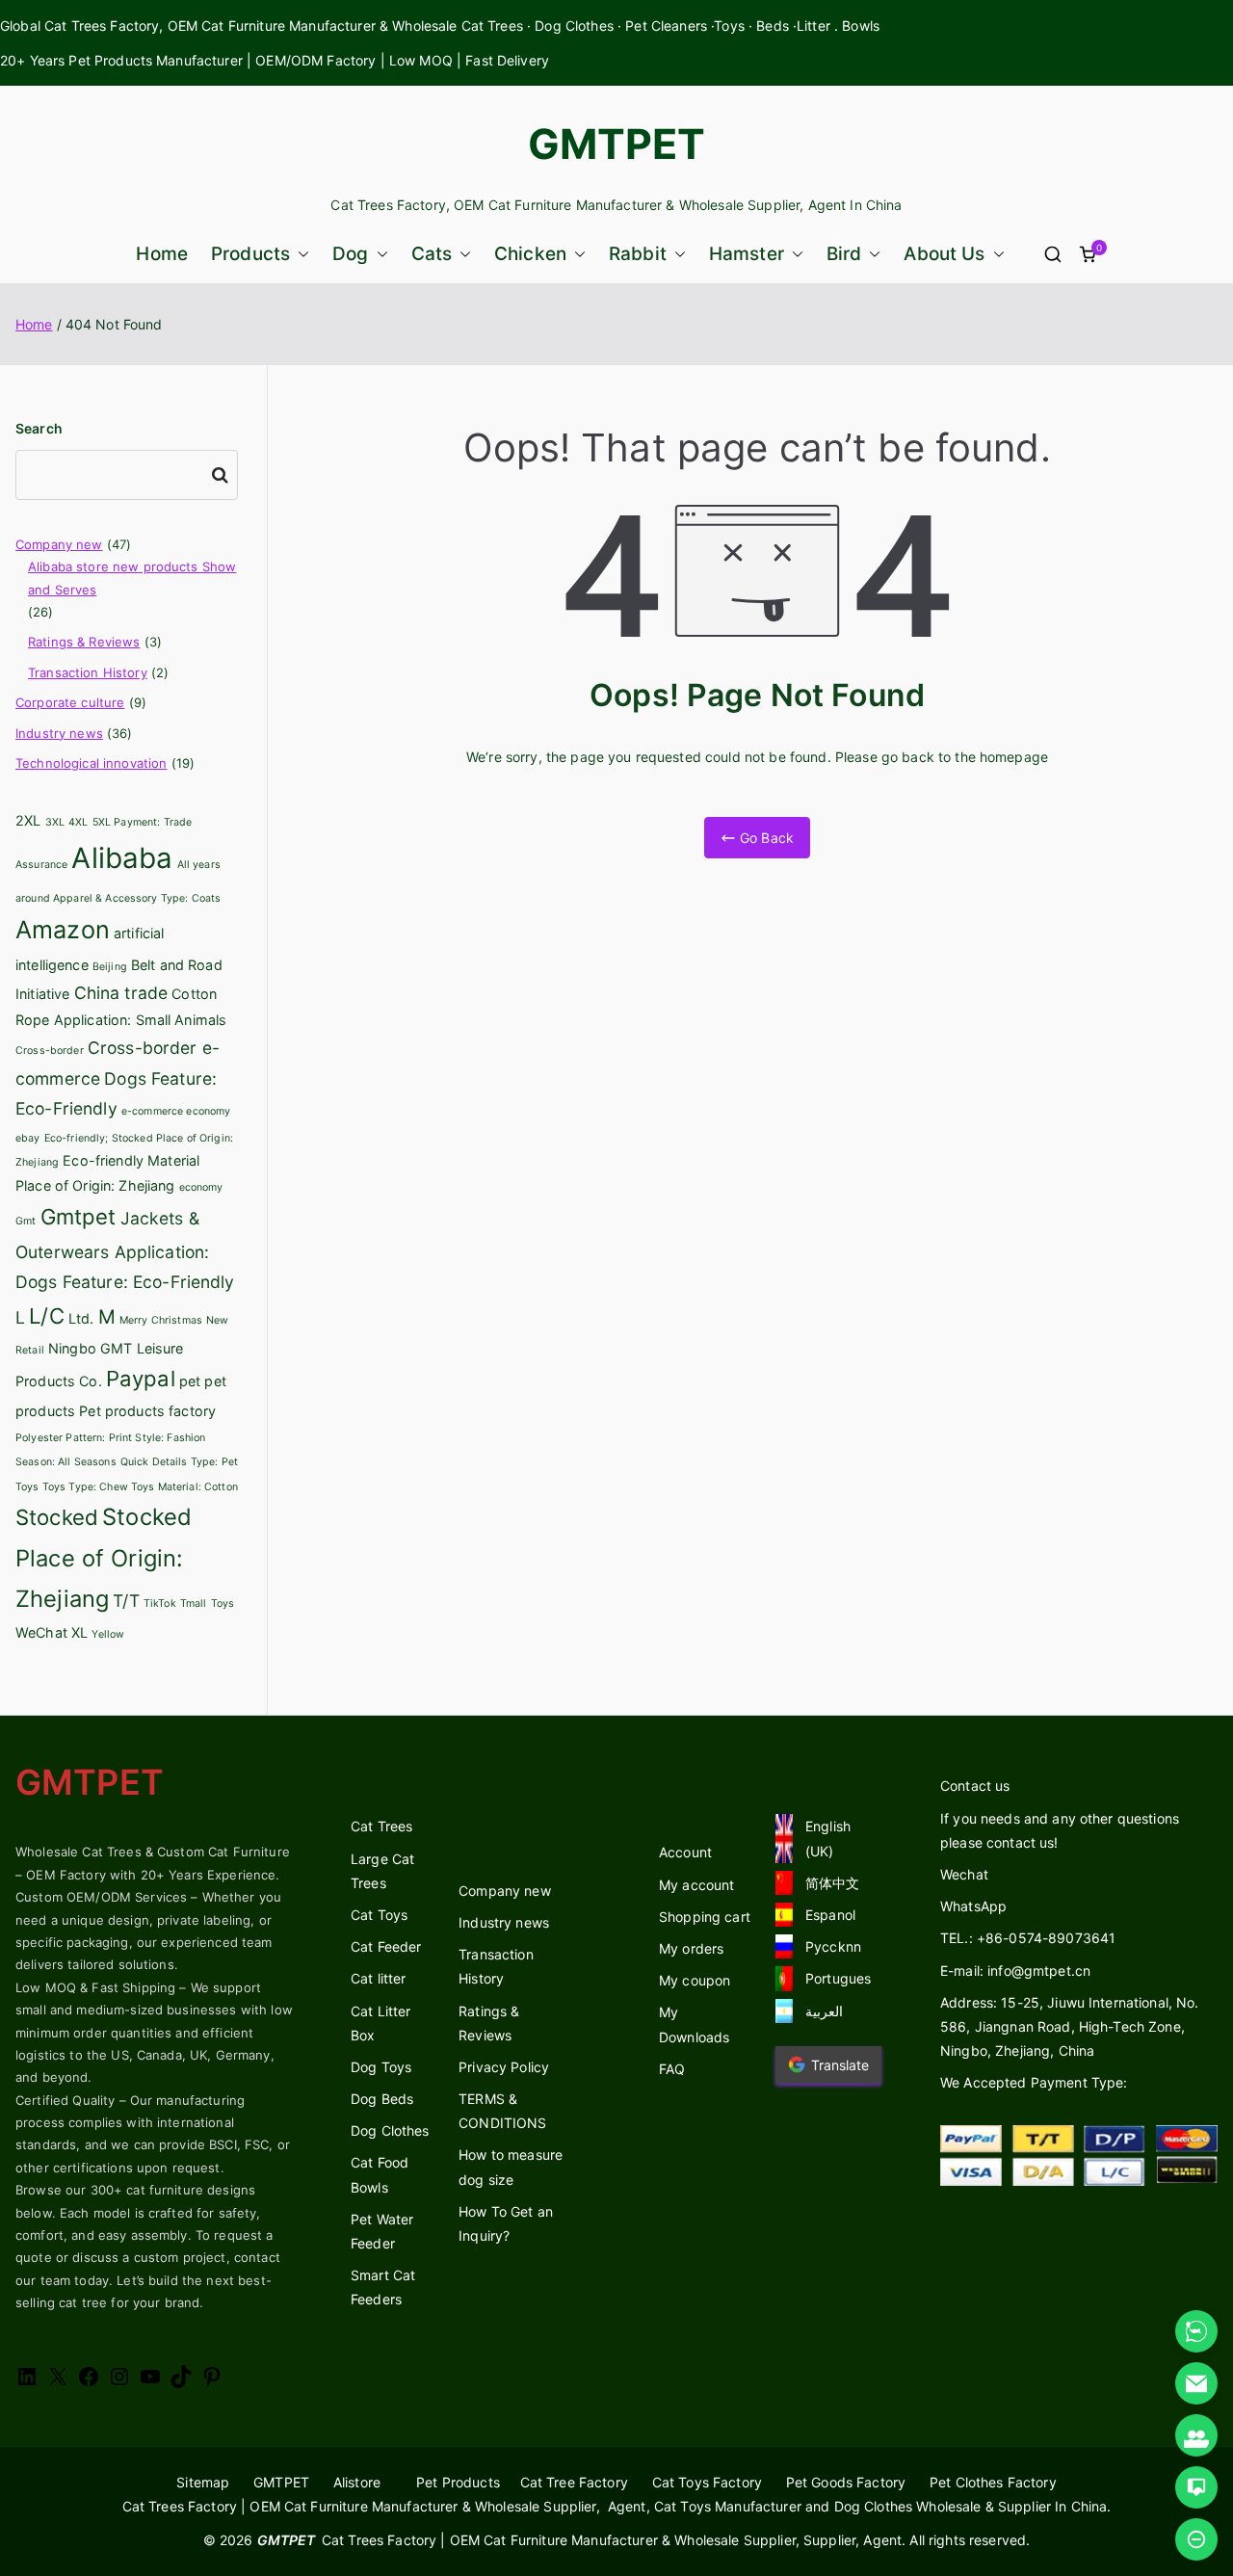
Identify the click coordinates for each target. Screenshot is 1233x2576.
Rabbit (638, 254)
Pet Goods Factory (846, 2482)
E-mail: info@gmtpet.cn (1015, 1971)
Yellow (108, 1634)
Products (250, 254)
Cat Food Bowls (380, 2174)
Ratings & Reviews (84, 642)
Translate (840, 2065)
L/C (46, 1316)
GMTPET (617, 144)
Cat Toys (379, 1915)
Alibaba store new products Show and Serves (132, 578)
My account (696, 1885)
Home (162, 254)
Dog (350, 254)
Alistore (357, 2482)
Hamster (747, 254)
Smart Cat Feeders (383, 2287)
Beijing (110, 967)
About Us (944, 254)
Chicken (530, 254)
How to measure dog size (511, 2167)
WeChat (41, 1632)
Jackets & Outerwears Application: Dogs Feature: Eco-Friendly (125, 1250)
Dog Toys (381, 2067)
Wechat (964, 1874)
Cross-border (50, 1051)
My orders (691, 1948)
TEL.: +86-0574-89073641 (1028, 1938)
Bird (844, 254)
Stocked (57, 1517)
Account (685, 1852)
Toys (223, 1603)
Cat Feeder (386, 1946)
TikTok (160, 1603)
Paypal (141, 1379)
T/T (126, 1601)
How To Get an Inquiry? (506, 2223)
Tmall (194, 1603)
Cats (432, 254)
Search (39, 428)
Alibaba (122, 858)
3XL (55, 822)
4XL (78, 822)
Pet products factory (147, 1411)
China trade (121, 993)
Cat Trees (381, 1826)
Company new (59, 544)
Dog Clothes (390, 2130)
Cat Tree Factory (574, 2482)
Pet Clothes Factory (993, 2482)
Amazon (63, 930)
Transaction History (88, 672)
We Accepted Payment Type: (1034, 2082)
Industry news (59, 733)
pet (190, 1381)
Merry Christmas (161, 1320)
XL (79, 1632)
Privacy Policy (504, 2067)
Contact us (975, 1786)
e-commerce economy (176, 1111)
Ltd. (81, 1318)
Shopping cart (705, 1917)
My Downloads (694, 2024)
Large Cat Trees (382, 1871)
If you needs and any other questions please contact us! (1060, 1830)
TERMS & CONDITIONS (502, 2111)
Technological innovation (91, 763)
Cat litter (378, 1978)
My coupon (695, 1980)
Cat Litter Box (380, 2023)
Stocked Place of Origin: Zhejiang (104, 1558)
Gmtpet (79, 1217)
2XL (28, 820)
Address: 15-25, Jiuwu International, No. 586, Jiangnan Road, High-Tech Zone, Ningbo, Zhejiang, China (1070, 2026)
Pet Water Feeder (382, 2231)
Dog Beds (382, 2099)
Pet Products (458, 2482)
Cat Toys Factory (707, 2482)
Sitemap (203, 2482)
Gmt (26, 1221)
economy (201, 1187)
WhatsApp (973, 1906)
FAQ (672, 2069)
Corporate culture (70, 702)
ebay (28, 1138)
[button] (300, 254)
